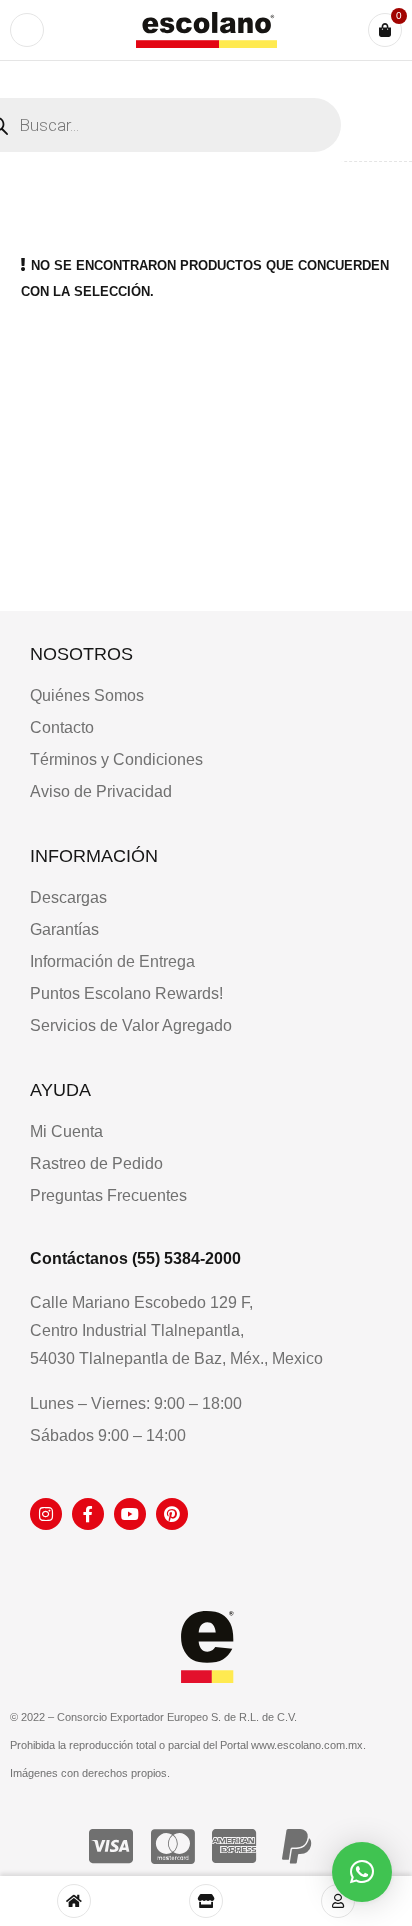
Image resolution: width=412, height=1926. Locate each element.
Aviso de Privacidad (101, 791)
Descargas (68, 897)
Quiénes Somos (87, 695)
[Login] (338, 1901)
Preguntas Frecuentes (108, 1195)
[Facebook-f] (88, 1514)
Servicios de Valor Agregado (131, 1025)
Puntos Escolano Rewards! (126, 993)
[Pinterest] (172, 1514)
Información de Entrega (112, 961)
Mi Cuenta (66, 1131)
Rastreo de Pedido (96, 1163)
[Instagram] (46, 1514)
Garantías (64, 929)
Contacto (62, 727)
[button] (362, 1872)
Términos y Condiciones (116, 759)
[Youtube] (130, 1514)
